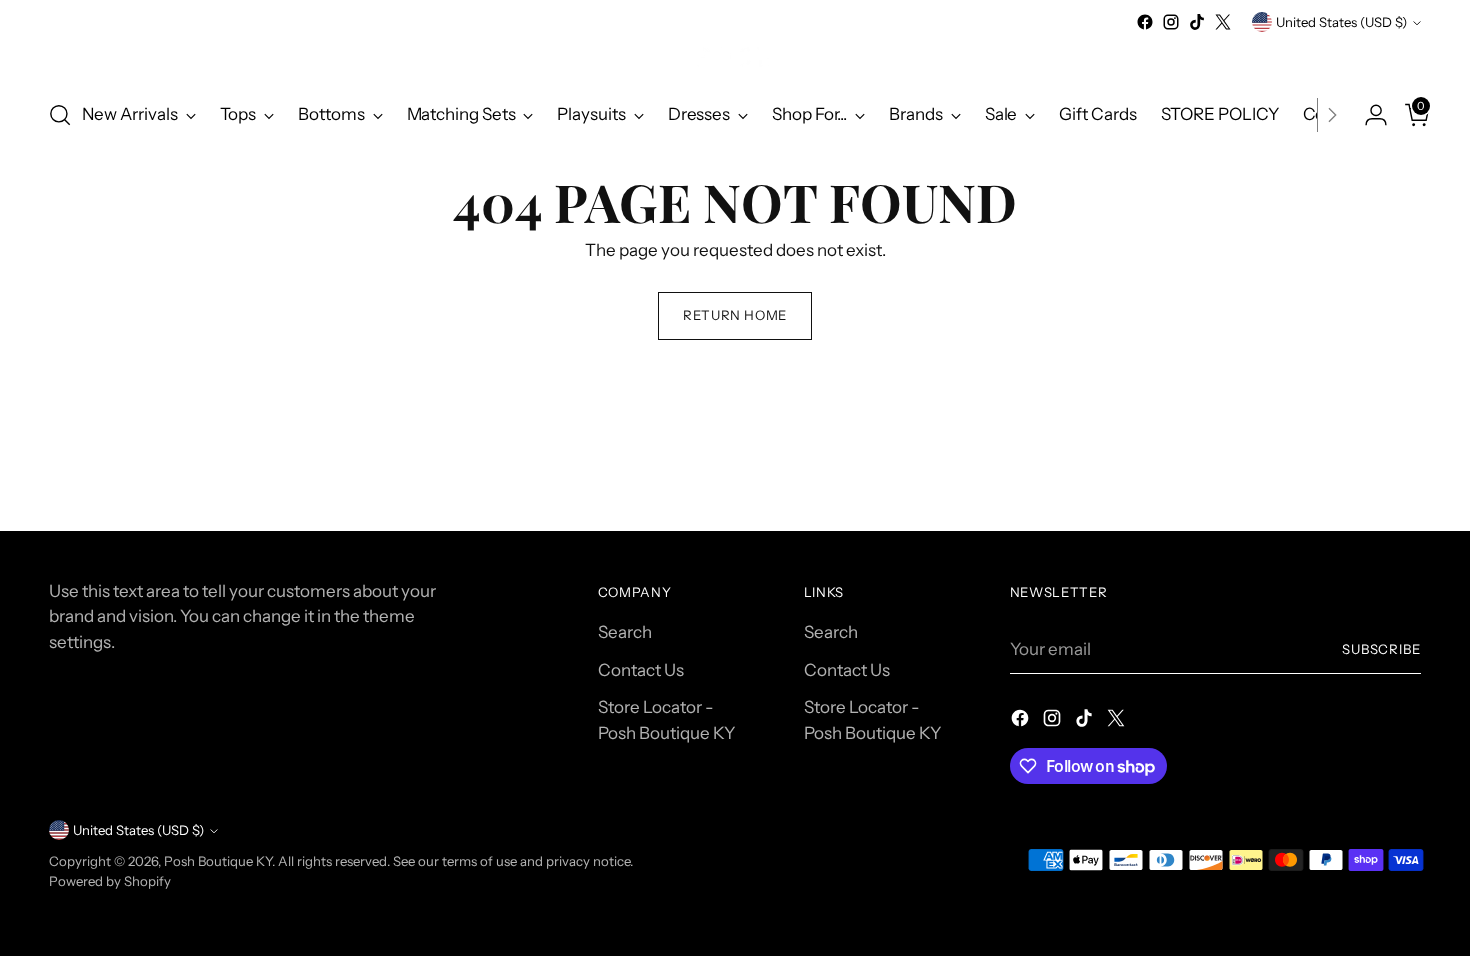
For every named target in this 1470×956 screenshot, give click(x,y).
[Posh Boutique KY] (735, 58)
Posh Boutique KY (218, 861)
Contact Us (641, 670)
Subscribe (1382, 649)
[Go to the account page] (1368, 115)
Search (625, 632)
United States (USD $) (1341, 22)
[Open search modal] (60, 115)
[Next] (1332, 115)
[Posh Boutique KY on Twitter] (1223, 22)
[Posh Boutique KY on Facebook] (1145, 22)
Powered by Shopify (110, 881)
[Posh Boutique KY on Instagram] (1171, 22)
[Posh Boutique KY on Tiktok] (1197, 22)
